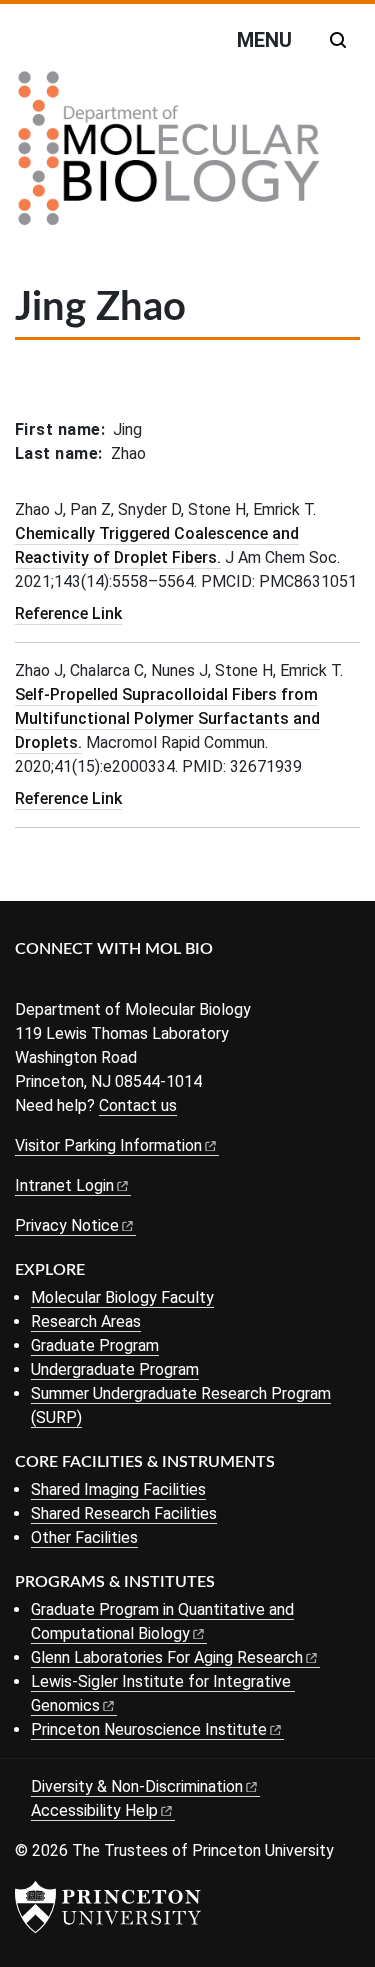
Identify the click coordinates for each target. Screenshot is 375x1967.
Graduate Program (95, 1345)
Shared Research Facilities (124, 1513)
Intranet (64, 1185)
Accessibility (94, 1810)
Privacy (67, 1225)
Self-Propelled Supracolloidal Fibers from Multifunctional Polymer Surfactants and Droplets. (167, 718)
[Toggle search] (338, 40)
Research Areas (86, 1321)
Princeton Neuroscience (149, 1729)
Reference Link (68, 613)
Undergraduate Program (115, 1369)
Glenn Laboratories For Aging (167, 1657)
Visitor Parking (108, 1145)
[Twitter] (57, 982)
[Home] (169, 156)
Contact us (138, 1105)
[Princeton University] (108, 1907)
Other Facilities (84, 1537)
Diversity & (137, 1786)
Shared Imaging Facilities (118, 1489)
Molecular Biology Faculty (122, 1297)
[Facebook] (27, 982)
